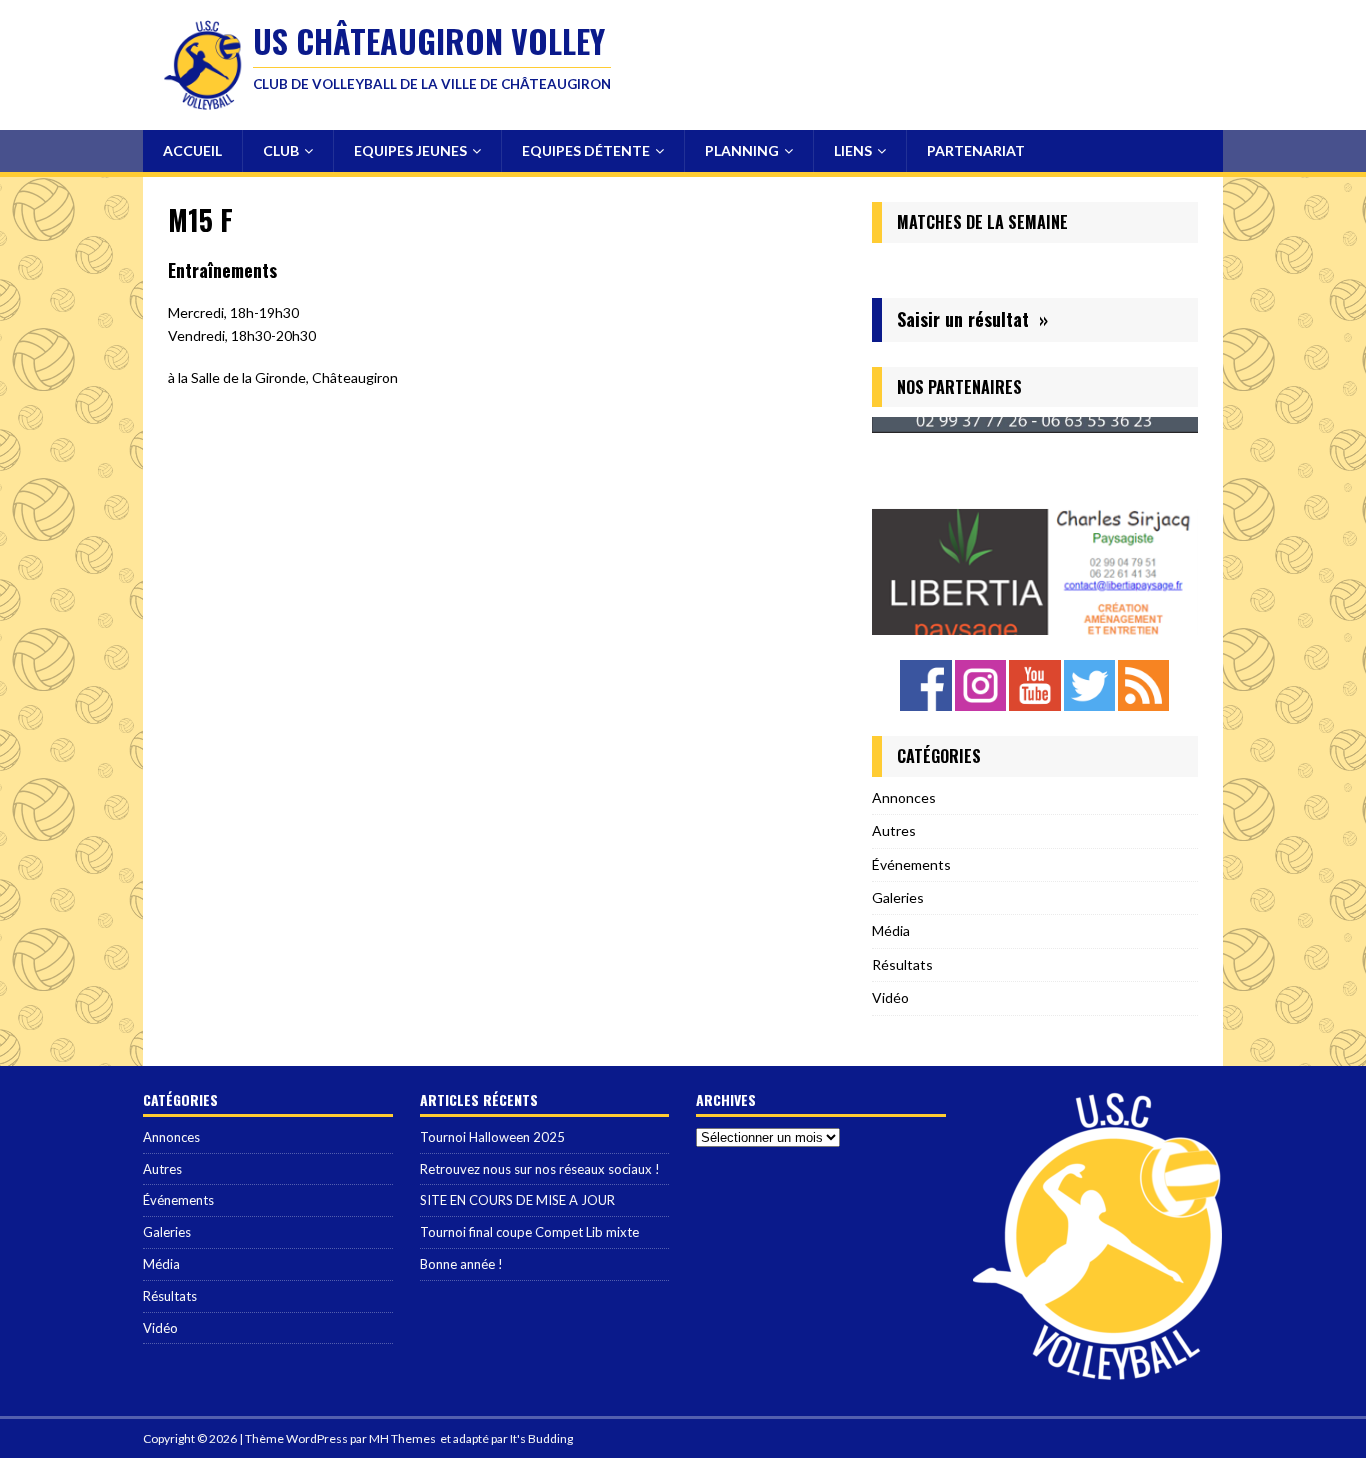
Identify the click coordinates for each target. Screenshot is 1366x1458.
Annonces (904, 797)
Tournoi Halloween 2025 (492, 1137)
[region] (1035, 525)
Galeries (898, 897)
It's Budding (541, 1438)
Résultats (902, 964)
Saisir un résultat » (972, 319)
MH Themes (402, 1438)
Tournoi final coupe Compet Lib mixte (529, 1232)
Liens (853, 150)
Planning (742, 150)
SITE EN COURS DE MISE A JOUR (517, 1200)
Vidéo (890, 997)
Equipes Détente (586, 150)
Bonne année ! (461, 1264)
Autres (894, 830)
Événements (911, 864)
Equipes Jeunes (410, 150)
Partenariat (976, 150)
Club (281, 150)
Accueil (192, 150)
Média (891, 930)
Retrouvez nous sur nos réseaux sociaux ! (540, 1169)
